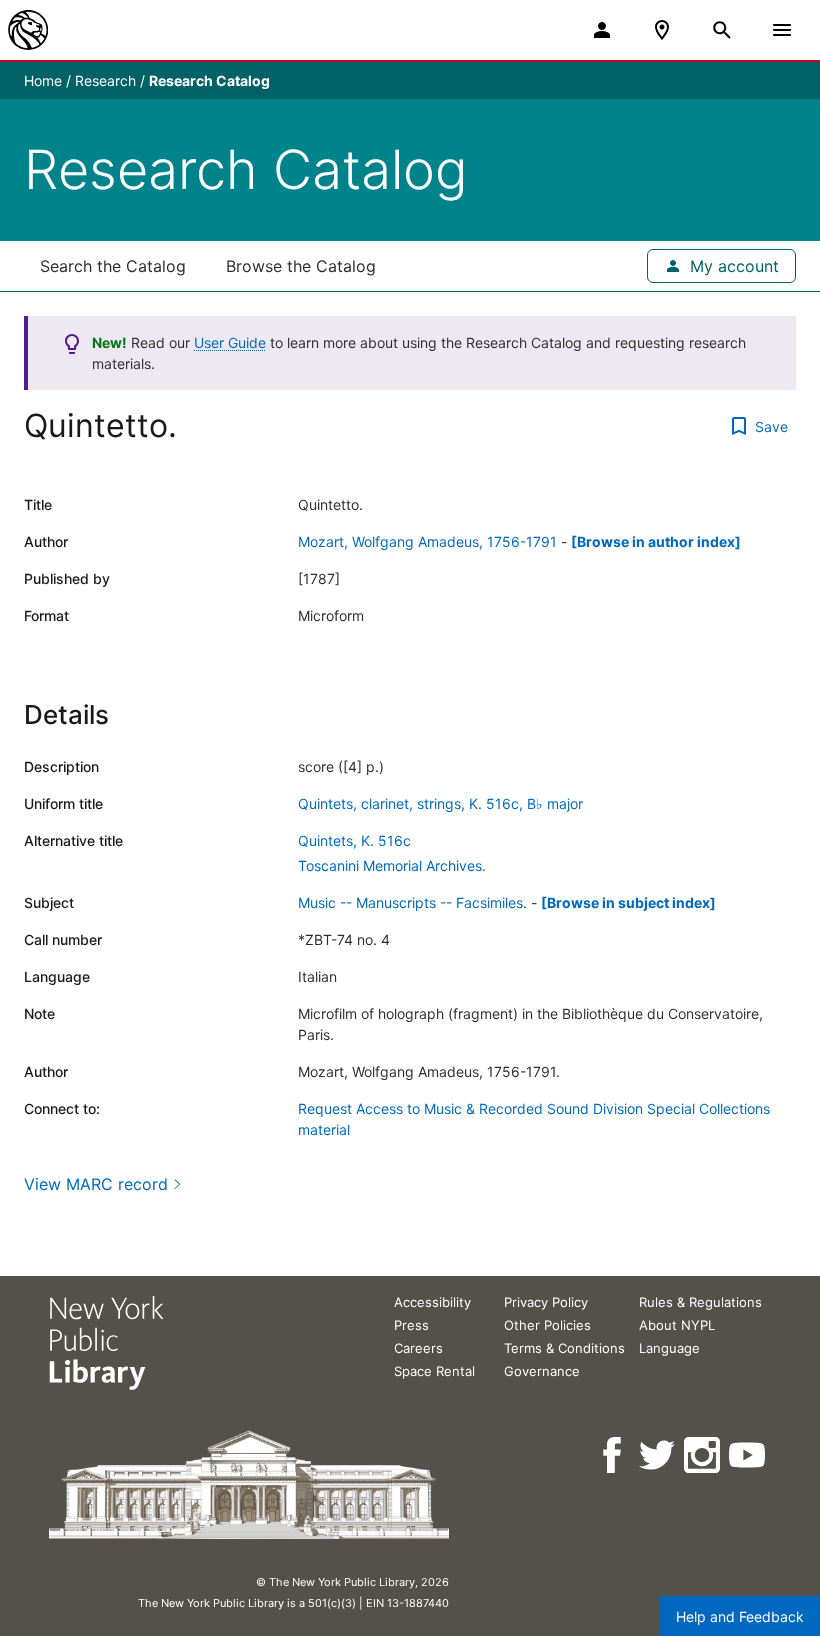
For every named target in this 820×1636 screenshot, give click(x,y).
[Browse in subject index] (628, 902)
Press (411, 1325)
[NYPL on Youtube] (748, 1455)
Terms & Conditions (564, 1348)
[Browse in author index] (656, 541)
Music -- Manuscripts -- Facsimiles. (412, 902)
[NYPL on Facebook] (613, 1455)
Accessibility (432, 1302)
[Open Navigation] (782, 30)
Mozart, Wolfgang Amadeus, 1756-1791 (427, 541)
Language (669, 1348)
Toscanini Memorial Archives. (392, 865)
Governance (542, 1371)
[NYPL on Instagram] (703, 1455)
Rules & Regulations (700, 1302)
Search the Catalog (113, 266)
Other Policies (547, 1325)
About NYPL (677, 1325)
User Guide (230, 342)
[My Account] (602, 30)
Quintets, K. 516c (354, 840)
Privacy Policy (546, 1302)
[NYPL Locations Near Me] (662, 30)
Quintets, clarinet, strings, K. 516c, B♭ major (440, 803)
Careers (418, 1348)
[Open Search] (722, 30)
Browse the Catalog (301, 266)
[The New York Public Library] (28, 30)
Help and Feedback (740, 1616)
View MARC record (96, 1184)
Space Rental (434, 1371)
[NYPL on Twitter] (658, 1455)
